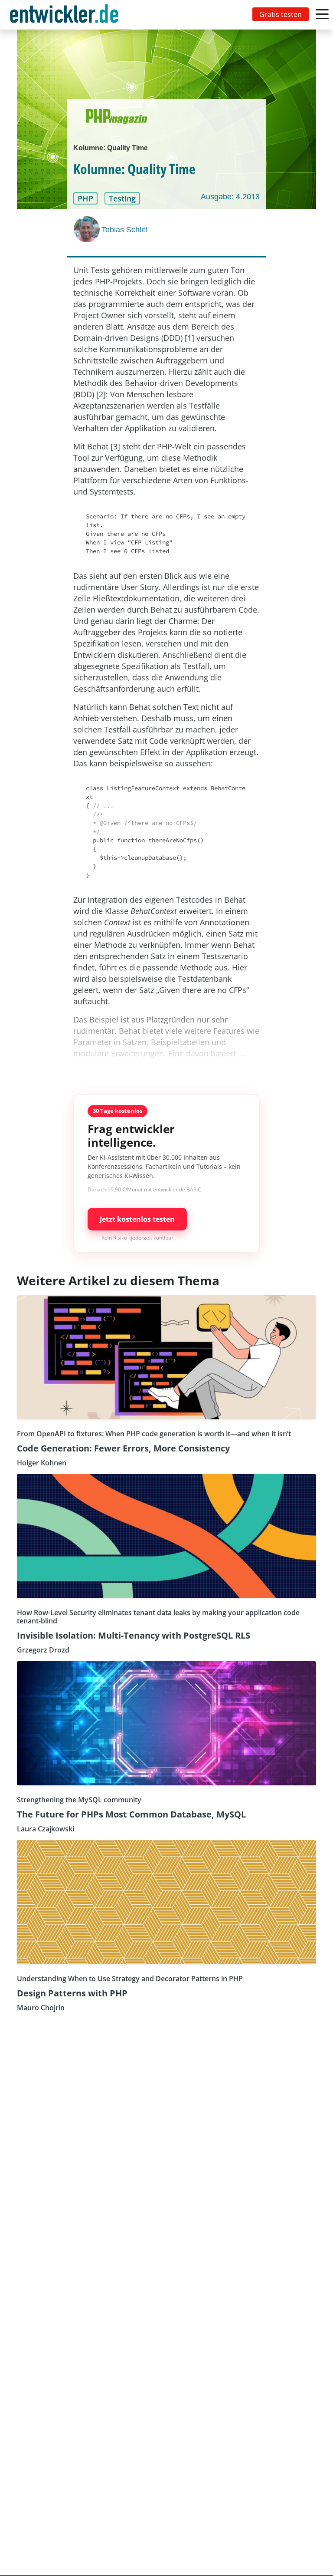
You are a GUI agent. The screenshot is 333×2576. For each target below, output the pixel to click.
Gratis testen (281, 14)
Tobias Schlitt (124, 230)
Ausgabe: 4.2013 (230, 197)
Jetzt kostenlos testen (137, 1219)
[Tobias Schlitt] (88, 229)
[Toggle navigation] (66, 15)
